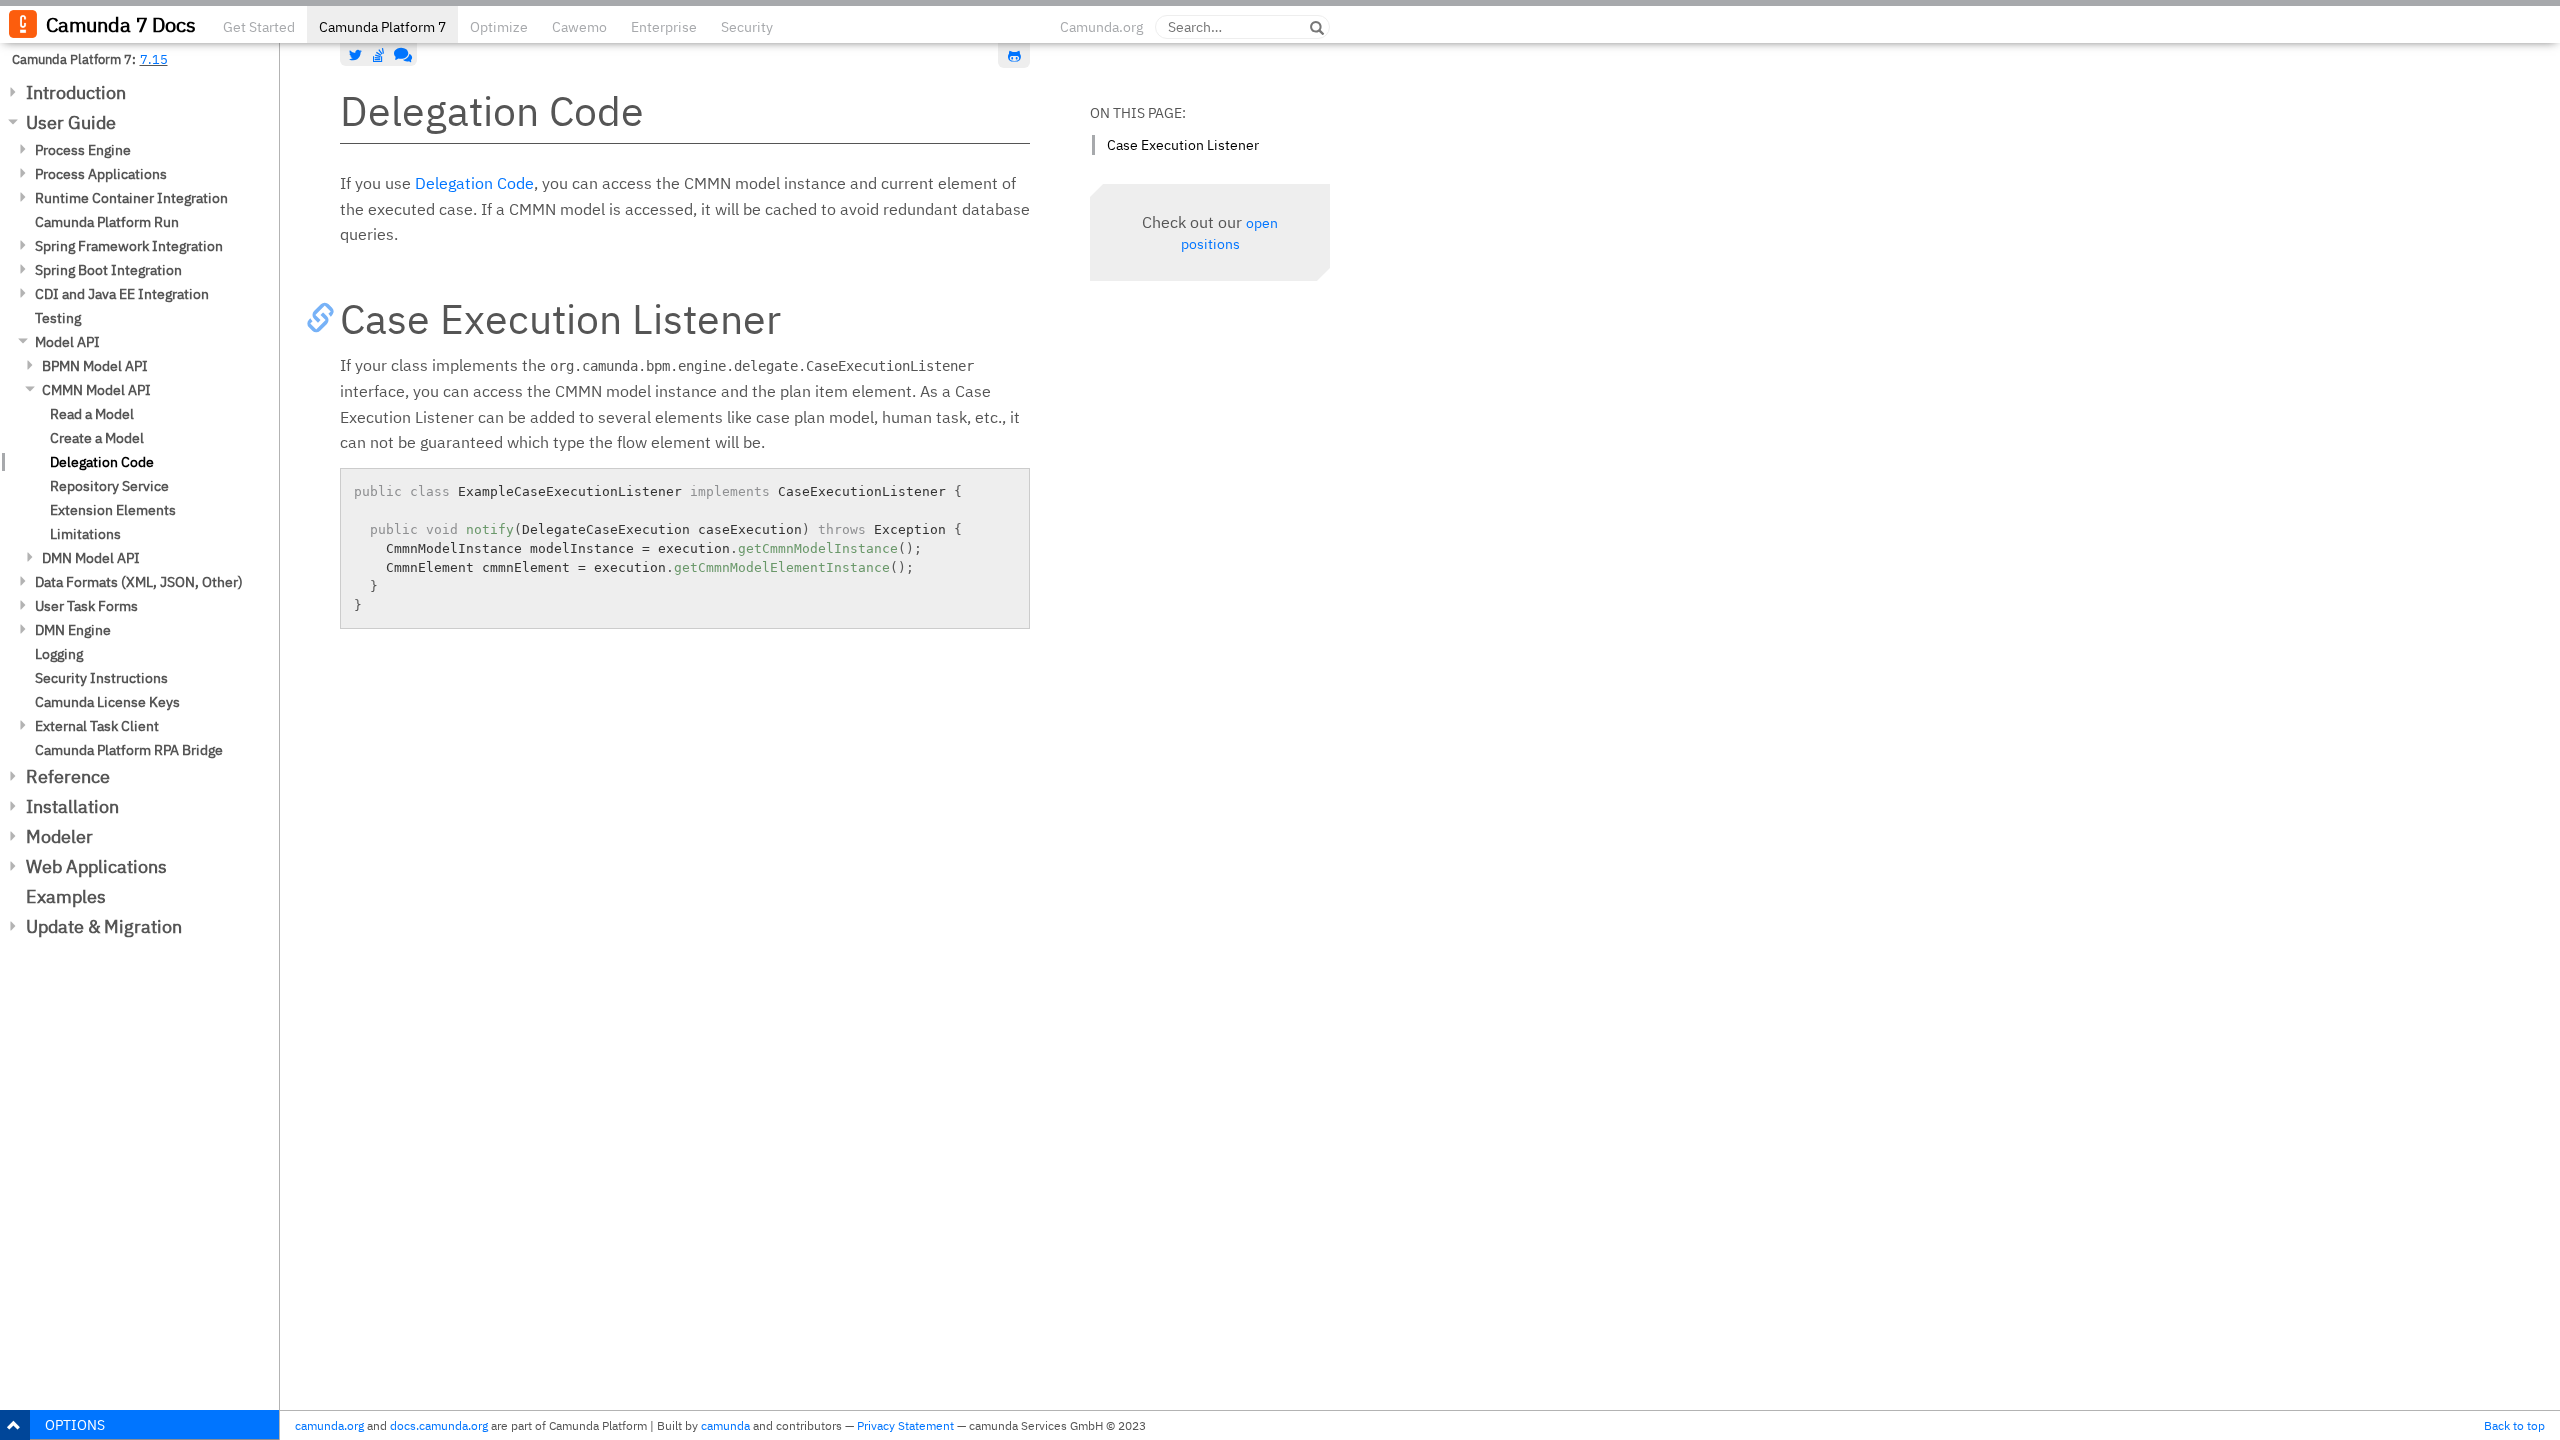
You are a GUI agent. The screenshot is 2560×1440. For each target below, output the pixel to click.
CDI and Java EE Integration (122, 294)
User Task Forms (86, 606)
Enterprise (664, 27)
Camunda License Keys (107, 702)
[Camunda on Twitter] (356, 55)
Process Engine (83, 150)
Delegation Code (102, 462)
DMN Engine (73, 630)
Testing (58, 318)
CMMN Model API (96, 390)
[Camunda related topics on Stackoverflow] (379, 55)
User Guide (71, 122)
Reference (68, 776)
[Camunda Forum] (401, 55)
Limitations (85, 534)
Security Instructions (101, 678)
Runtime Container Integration (131, 198)
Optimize (499, 27)
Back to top (2514, 1425)
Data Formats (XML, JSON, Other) (139, 582)
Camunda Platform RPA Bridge (129, 750)
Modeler (59, 836)
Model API (67, 342)
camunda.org (329, 1425)
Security (747, 27)
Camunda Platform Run (107, 222)
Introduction (76, 92)
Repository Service (109, 486)
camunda (725, 1425)
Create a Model (97, 438)
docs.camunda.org (439, 1425)
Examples (66, 896)
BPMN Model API (95, 366)
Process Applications (101, 174)
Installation (72, 806)
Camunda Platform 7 (382, 27)
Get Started (259, 27)
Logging (59, 654)
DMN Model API (91, 558)
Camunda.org (1101, 27)
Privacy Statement (905, 1425)
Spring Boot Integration (108, 270)
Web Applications (96, 866)
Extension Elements (113, 510)
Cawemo (579, 27)
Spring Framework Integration (129, 246)
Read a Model (92, 414)
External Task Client (97, 726)
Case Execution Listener (1183, 145)
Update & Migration (104, 926)
